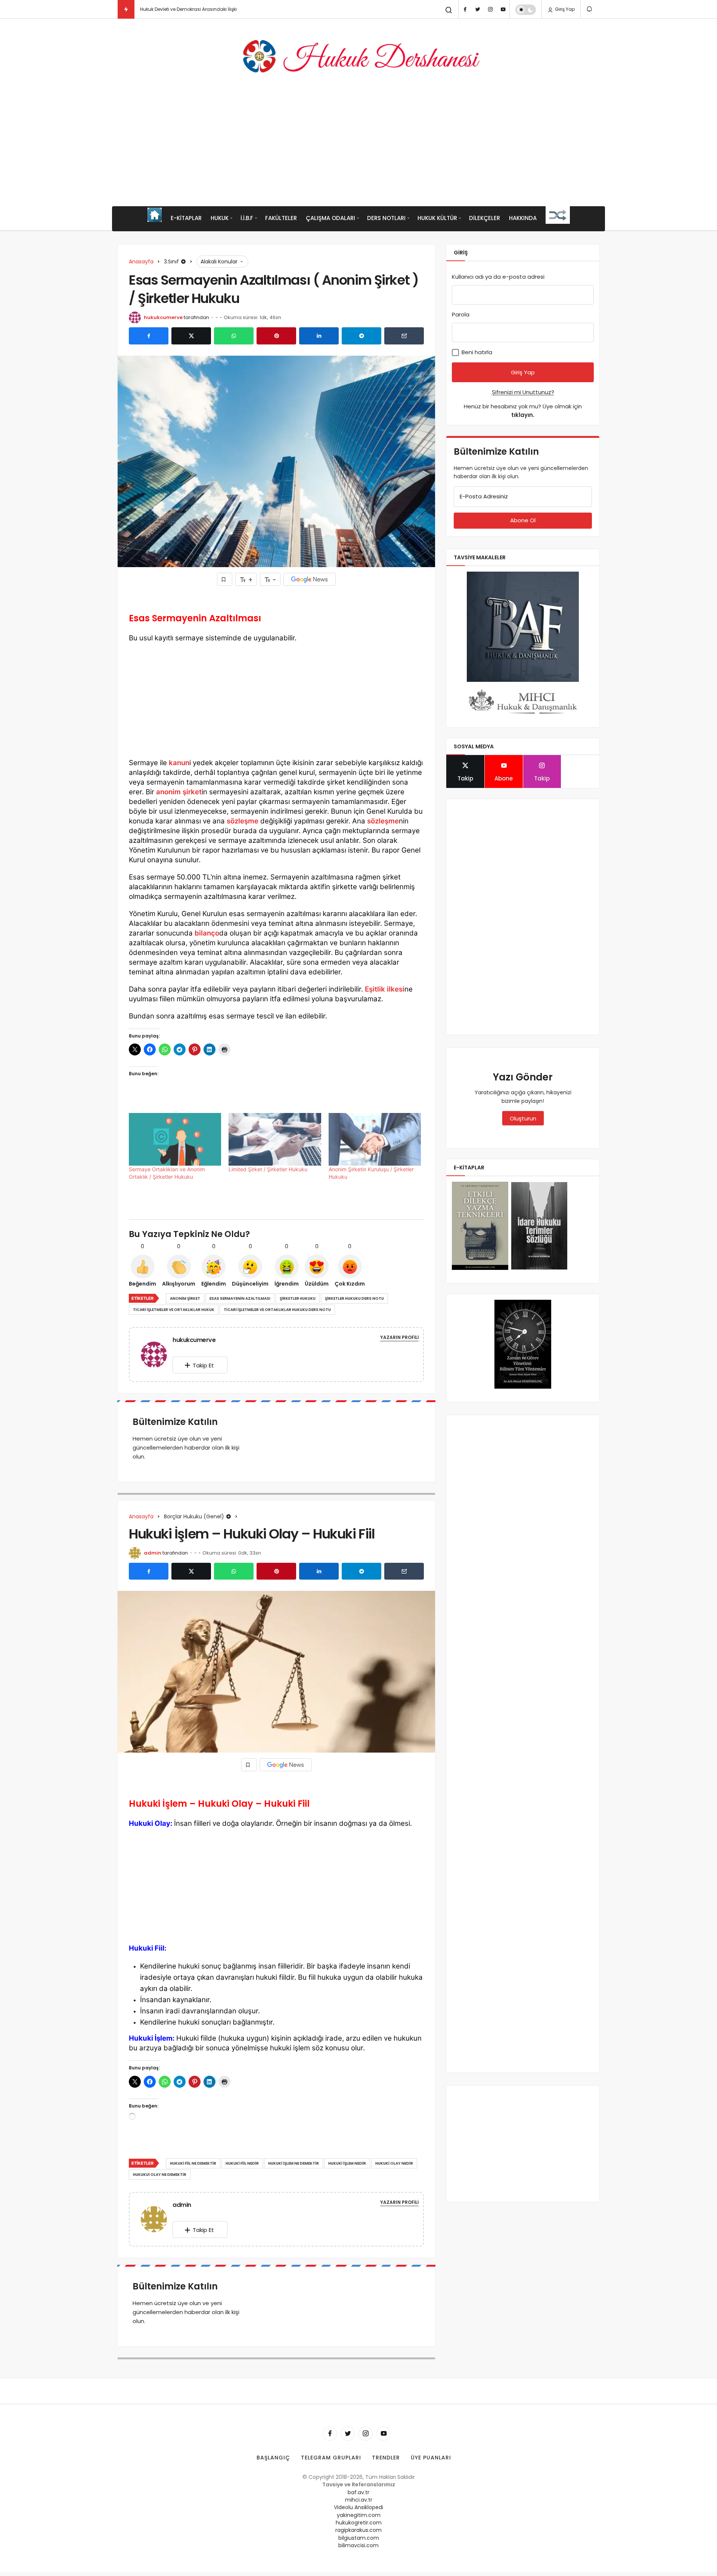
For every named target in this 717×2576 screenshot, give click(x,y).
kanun (179, 763)
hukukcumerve (163, 317)
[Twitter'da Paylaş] (191, 336)
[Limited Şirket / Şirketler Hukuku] (275, 1139)
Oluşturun (523, 1118)
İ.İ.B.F (247, 218)
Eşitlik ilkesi (385, 989)
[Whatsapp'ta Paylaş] (234, 336)
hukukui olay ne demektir (160, 2175)
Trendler (386, 2458)
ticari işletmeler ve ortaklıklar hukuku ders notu (277, 1310)
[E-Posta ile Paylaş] (404, 336)
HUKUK (220, 218)
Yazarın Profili (399, 1337)
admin (153, 1553)
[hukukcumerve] (157, 1354)
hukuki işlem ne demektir (294, 2163)
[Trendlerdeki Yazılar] (126, 9)
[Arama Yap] (449, 10)
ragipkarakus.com (358, 2530)
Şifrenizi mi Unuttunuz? (523, 392)
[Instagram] (490, 9)
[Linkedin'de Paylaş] (319, 336)
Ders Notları (386, 218)
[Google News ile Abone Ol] (310, 579)
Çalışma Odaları (330, 218)
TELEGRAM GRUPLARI (331, 2458)
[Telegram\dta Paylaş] (361, 336)
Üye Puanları (431, 2458)
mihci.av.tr (359, 2500)
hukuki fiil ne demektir (193, 2163)
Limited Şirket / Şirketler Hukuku (268, 1169)
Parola (461, 314)
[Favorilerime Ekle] (225, 579)
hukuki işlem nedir (347, 2163)
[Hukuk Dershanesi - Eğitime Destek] (358, 56)
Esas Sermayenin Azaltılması (240, 1298)
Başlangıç (273, 2458)
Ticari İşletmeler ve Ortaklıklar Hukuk (174, 1310)
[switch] (526, 10)
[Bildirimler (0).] (590, 9)
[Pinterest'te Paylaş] (276, 336)
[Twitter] (478, 9)
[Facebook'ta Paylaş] (149, 336)
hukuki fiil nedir (242, 2163)
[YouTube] (503, 9)
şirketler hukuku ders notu (354, 1298)
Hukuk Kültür (437, 218)
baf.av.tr (358, 2492)
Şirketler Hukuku (298, 1298)
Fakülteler (281, 218)
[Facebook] (465, 9)
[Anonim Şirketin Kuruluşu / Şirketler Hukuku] (375, 1139)
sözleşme (243, 821)
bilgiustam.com (359, 2538)
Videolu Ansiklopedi (358, 2507)
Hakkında (523, 218)
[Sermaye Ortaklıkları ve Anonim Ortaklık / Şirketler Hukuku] (175, 1139)
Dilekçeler (485, 218)
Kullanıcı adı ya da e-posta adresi (498, 277)
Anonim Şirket (185, 1298)
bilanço (207, 933)
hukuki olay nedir (394, 2163)
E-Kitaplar (186, 218)
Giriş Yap (564, 9)
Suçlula (149, 9)
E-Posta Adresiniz (484, 496)
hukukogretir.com (359, 2523)
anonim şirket (179, 792)
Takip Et (203, 1365)
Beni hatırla (476, 352)
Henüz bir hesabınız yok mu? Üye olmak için (523, 411)
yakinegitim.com (359, 2515)
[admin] (157, 2219)
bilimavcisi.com (358, 2545)
